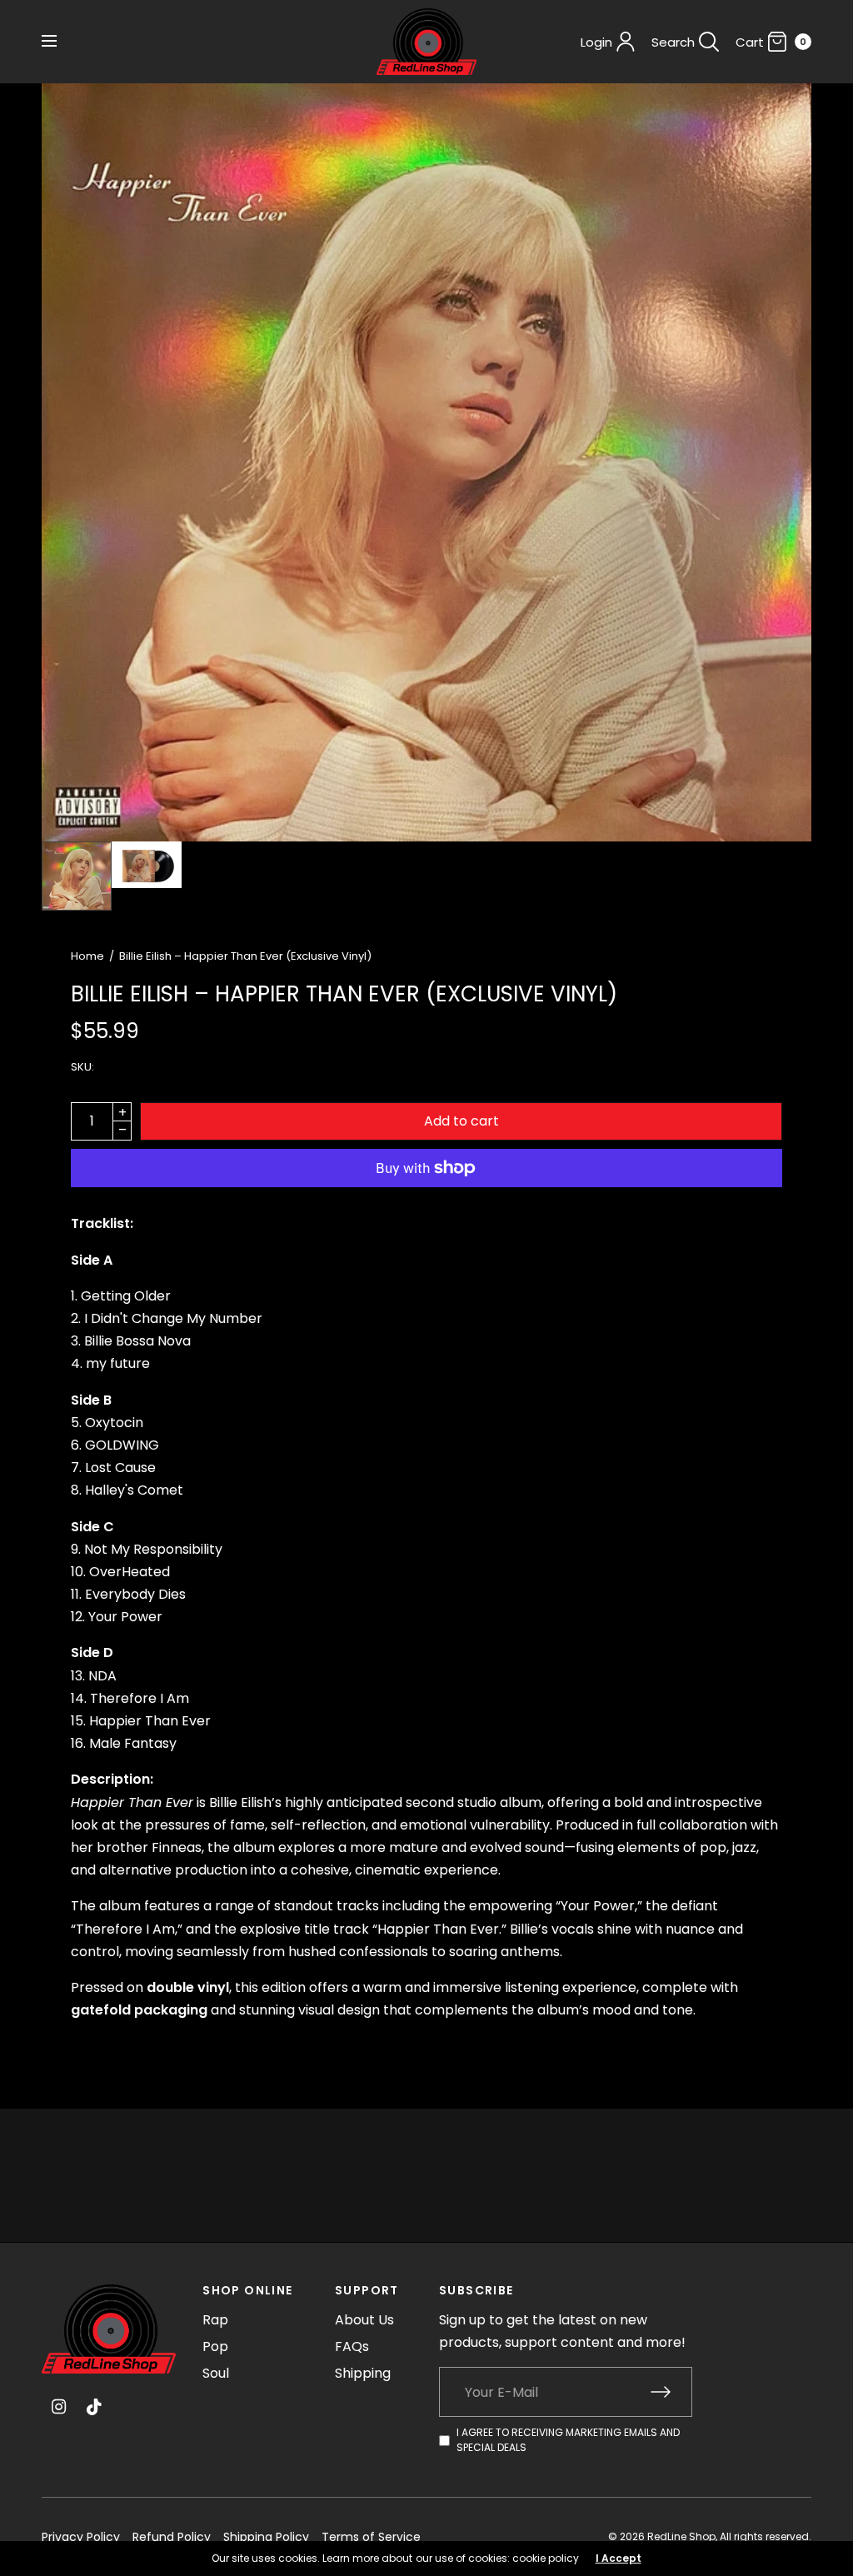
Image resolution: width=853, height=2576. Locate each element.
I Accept (619, 2559)
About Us (364, 2320)
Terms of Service (371, 2537)
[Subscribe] (671, 2392)
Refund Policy (172, 2537)
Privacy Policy (81, 2537)
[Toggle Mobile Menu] (60, 42)
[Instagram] (58, 2407)
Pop (215, 2346)
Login (596, 42)
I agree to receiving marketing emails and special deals (568, 2440)
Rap (215, 2320)
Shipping (363, 2373)
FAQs (352, 2346)
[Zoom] (426, 462)
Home (87, 956)
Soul (216, 2373)
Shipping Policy (266, 2537)
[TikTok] (95, 2407)
